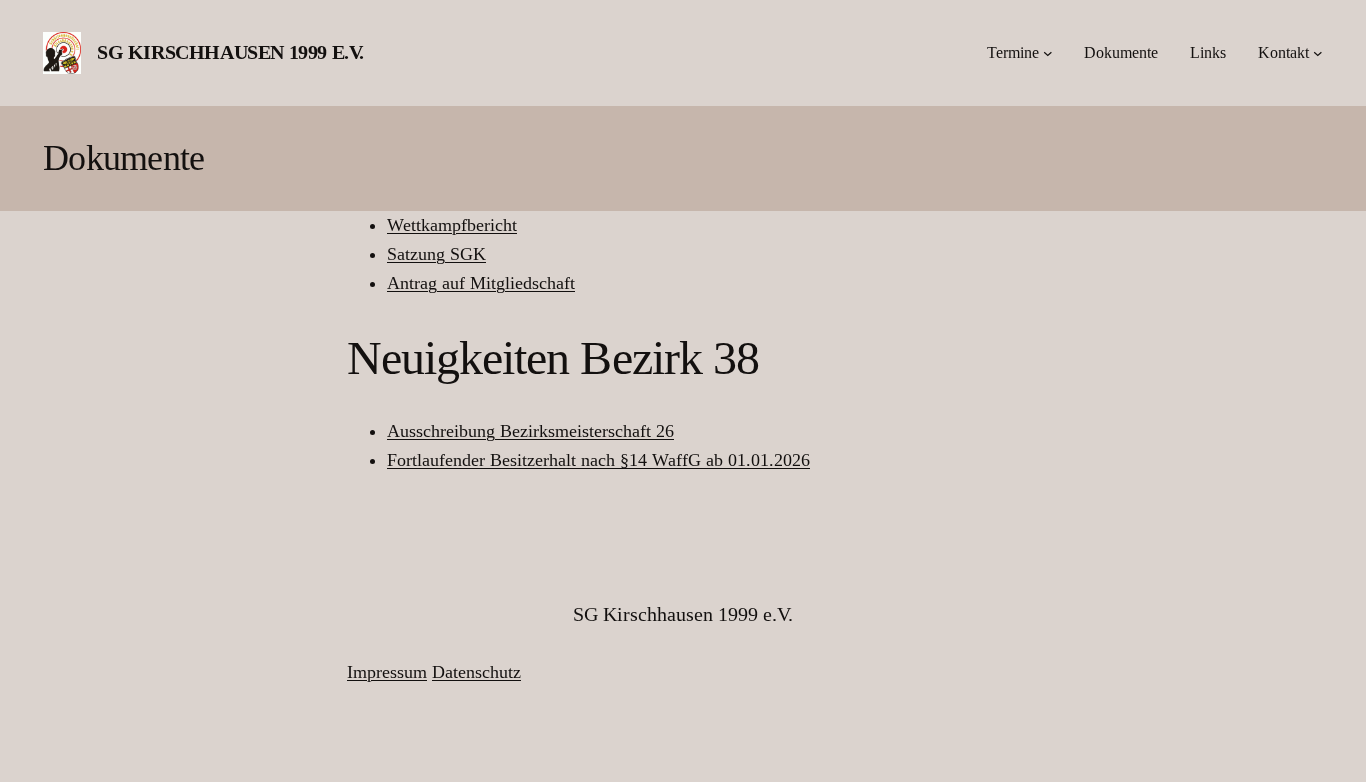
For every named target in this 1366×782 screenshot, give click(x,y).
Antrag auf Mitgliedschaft (481, 283)
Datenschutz (476, 672)
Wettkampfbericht (452, 225)
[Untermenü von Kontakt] (1318, 53)
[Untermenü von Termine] (1048, 53)
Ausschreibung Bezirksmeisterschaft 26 (530, 431)
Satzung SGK (436, 254)
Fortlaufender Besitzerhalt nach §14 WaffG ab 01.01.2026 (598, 460)
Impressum (387, 672)
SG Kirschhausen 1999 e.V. (230, 52)
